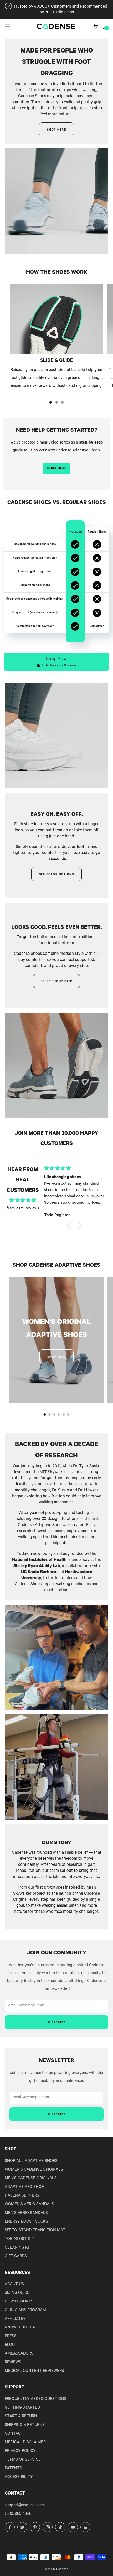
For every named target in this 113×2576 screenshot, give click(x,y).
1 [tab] (51, 402)
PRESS (11, 2337)
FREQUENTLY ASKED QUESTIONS (36, 2399)
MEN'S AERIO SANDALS (26, 2213)
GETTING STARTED (22, 2408)
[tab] (45, 1415)
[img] (23, 1201)
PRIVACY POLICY (20, 2451)
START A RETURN (21, 2417)
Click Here (57, 468)
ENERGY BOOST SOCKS (26, 2222)
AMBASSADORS (19, 2354)
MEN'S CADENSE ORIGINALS (31, 2179)
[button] (56, 662)
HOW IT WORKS (19, 2302)
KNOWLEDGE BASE (22, 2328)
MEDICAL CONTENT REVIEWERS (34, 2371)
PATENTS (13, 2469)
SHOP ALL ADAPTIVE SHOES (31, 2161)
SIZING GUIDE (17, 2293)
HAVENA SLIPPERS (22, 2196)
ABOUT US (14, 2284)
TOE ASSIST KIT (19, 2239)
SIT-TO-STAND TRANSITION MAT (35, 2231)
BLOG (10, 2345)
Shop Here (57, 130)
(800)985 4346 (18, 2514)
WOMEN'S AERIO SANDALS (29, 2205)
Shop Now (56, 1357)
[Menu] (7, 26)
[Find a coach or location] (96, 26)
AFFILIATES (15, 2319)
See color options (57, 875)
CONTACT (14, 2434)
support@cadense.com (25, 2505)
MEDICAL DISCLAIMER (25, 2443)
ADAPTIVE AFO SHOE (24, 2187)
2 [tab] (57, 402)
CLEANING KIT (18, 2248)
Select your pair (56, 982)
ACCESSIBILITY (19, 2477)
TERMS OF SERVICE (23, 2460)
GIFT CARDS (16, 2257)
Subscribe (56, 2023)
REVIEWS (13, 2363)
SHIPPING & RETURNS (25, 2425)
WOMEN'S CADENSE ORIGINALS (34, 2170)
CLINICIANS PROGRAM (25, 2310)
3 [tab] (62, 402)
